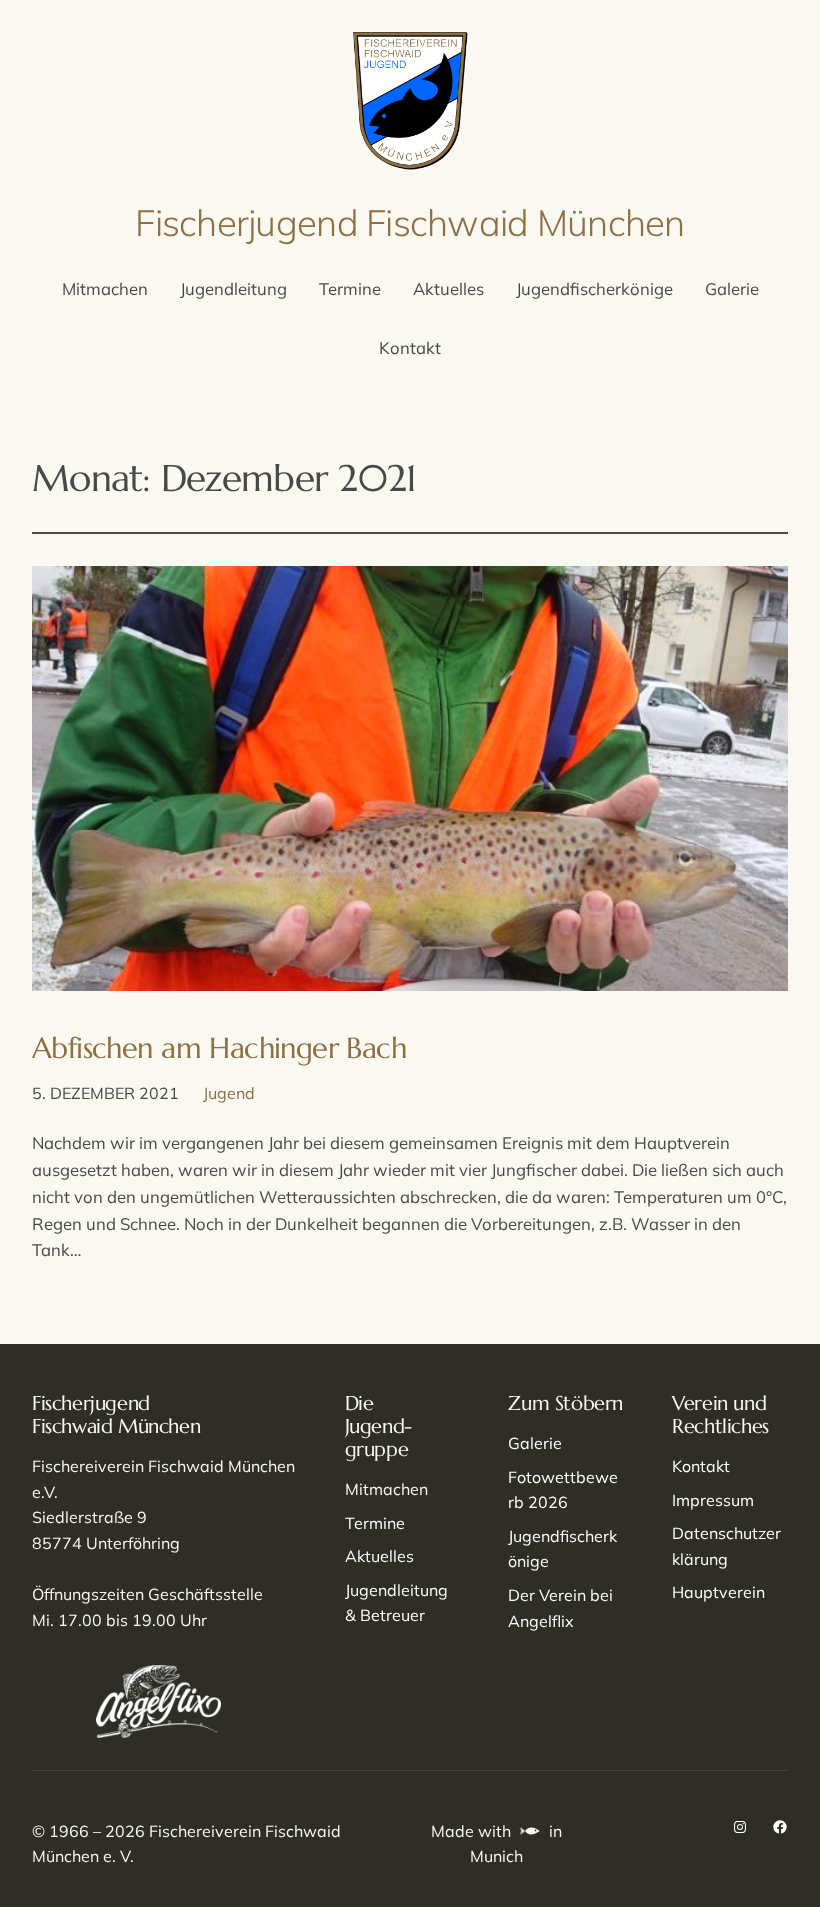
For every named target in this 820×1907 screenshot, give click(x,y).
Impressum (713, 1500)
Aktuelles (379, 1556)
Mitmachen (386, 1489)
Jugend (229, 1093)
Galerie (535, 1443)
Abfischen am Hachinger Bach (219, 1048)
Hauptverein (718, 1592)
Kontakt (701, 1466)
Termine (375, 1523)
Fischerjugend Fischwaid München (409, 222)
